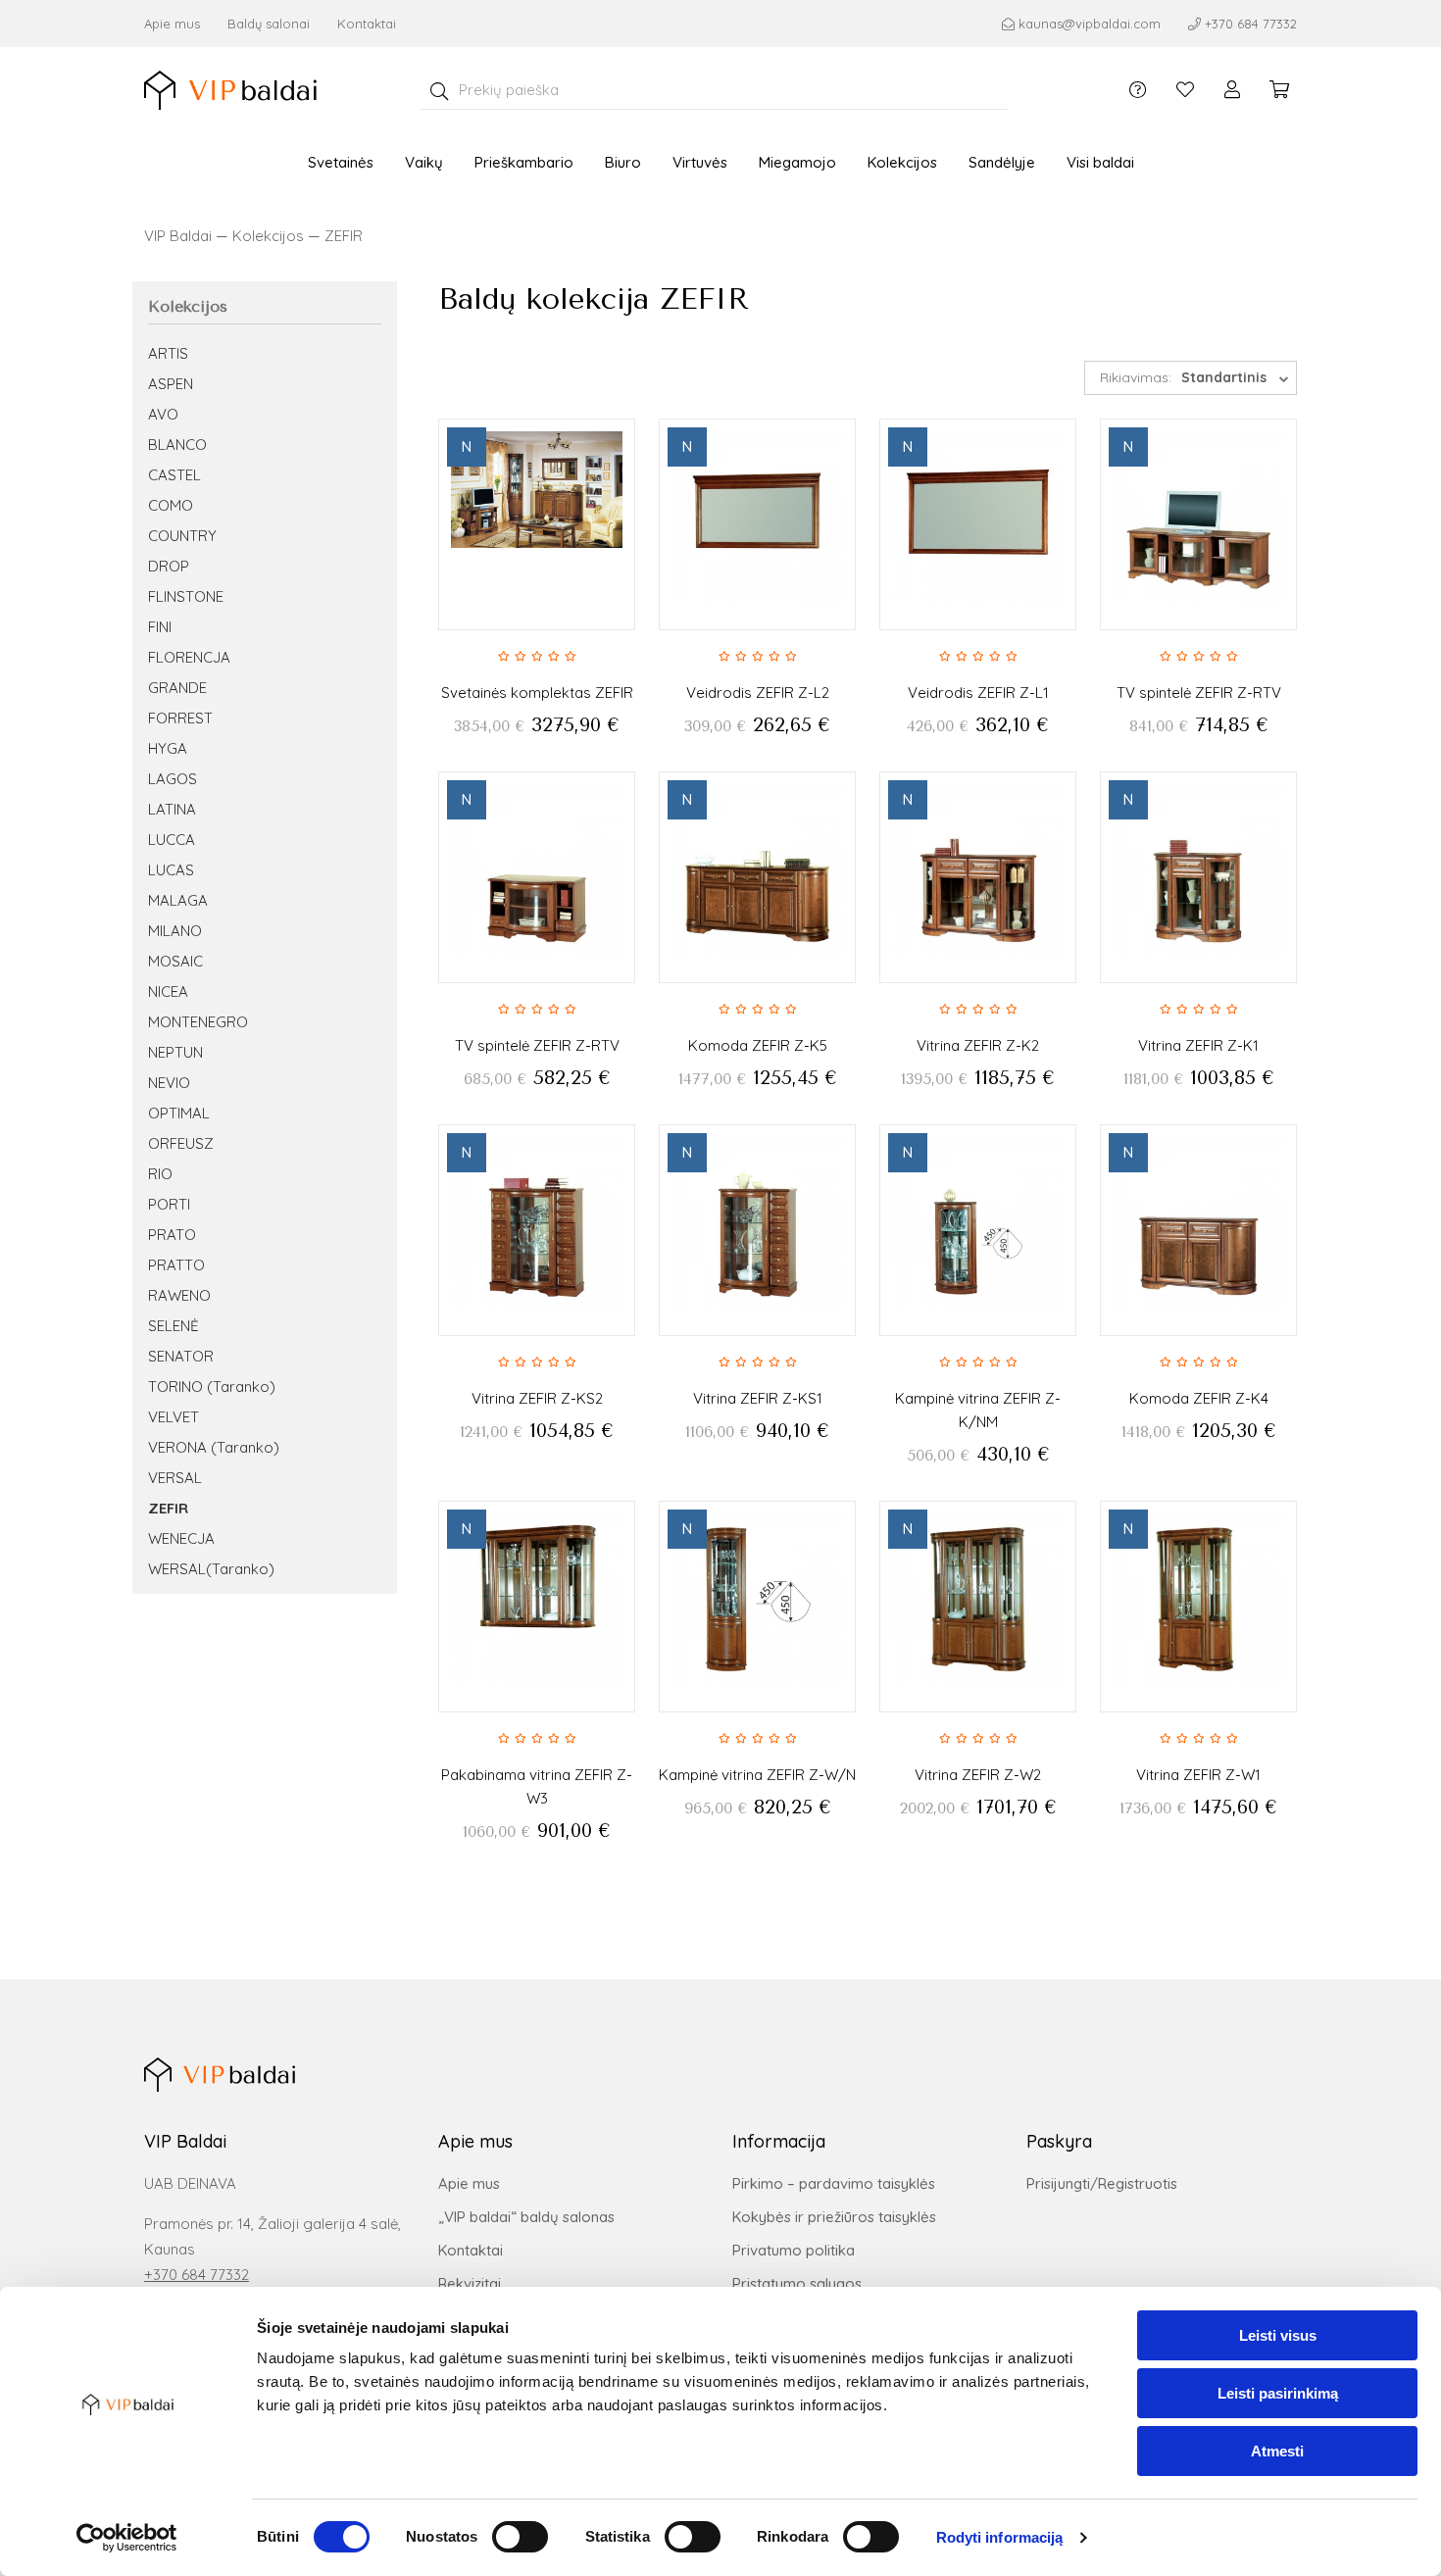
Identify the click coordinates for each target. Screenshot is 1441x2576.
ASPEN (171, 384)
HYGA (168, 748)
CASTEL (174, 475)
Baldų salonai (269, 24)
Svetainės (341, 162)
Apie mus (172, 24)
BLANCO (177, 445)
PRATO (172, 1235)
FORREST (180, 718)
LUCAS (171, 870)
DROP (169, 566)
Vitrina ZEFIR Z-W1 (1198, 1775)
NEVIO (169, 1083)
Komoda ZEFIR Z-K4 (1199, 1398)
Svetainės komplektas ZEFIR (537, 693)
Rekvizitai (470, 2283)
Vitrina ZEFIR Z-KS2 (537, 1398)
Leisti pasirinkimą (1278, 2393)
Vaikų (424, 162)
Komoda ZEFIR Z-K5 (758, 1045)
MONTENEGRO (198, 1022)
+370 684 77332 (197, 2275)
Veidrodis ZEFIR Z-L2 (758, 693)
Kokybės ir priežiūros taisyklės (834, 2217)
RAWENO (179, 1295)
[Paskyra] (1232, 90)
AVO (163, 414)
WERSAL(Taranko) (211, 1569)
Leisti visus (1278, 2335)
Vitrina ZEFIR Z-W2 (978, 1775)
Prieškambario (524, 162)
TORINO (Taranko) (212, 1387)
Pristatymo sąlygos (797, 2283)
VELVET (174, 1417)
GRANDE (177, 688)
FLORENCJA (189, 657)
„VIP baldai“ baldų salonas (526, 2217)
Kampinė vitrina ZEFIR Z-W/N (757, 1775)
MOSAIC (175, 961)
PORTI (169, 1204)
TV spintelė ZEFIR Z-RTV (1199, 693)
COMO (171, 505)
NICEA (168, 991)
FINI (160, 627)
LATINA (172, 809)
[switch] (520, 2537)
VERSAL (175, 1478)
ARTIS (168, 353)
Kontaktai (367, 24)
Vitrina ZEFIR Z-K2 (978, 1045)
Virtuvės (700, 162)
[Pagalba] (1138, 90)
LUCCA (172, 840)
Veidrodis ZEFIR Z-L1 (978, 693)
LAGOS (173, 779)
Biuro (623, 162)
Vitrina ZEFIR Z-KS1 (758, 1398)
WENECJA (181, 1538)
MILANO (175, 931)
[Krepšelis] (1279, 90)
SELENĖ (174, 1326)
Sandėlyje (1002, 162)
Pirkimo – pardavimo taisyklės (834, 2183)
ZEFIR (344, 236)
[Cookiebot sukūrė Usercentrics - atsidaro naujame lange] (127, 2538)
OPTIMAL (179, 1113)
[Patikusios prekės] (1185, 90)
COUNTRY (182, 536)
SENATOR (181, 1356)
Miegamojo (797, 162)
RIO (160, 1174)
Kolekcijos (902, 162)
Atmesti (1277, 2451)
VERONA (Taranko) (214, 1447)
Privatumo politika (794, 2250)
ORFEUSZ (181, 1143)
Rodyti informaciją (1000, 2537)
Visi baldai (1100, 162)
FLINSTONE (186, 596)
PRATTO (176, 1265)
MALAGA (178, 900)
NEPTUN (175, 1052)
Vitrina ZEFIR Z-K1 (1198, 1045)
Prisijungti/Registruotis (1102, 2183)
